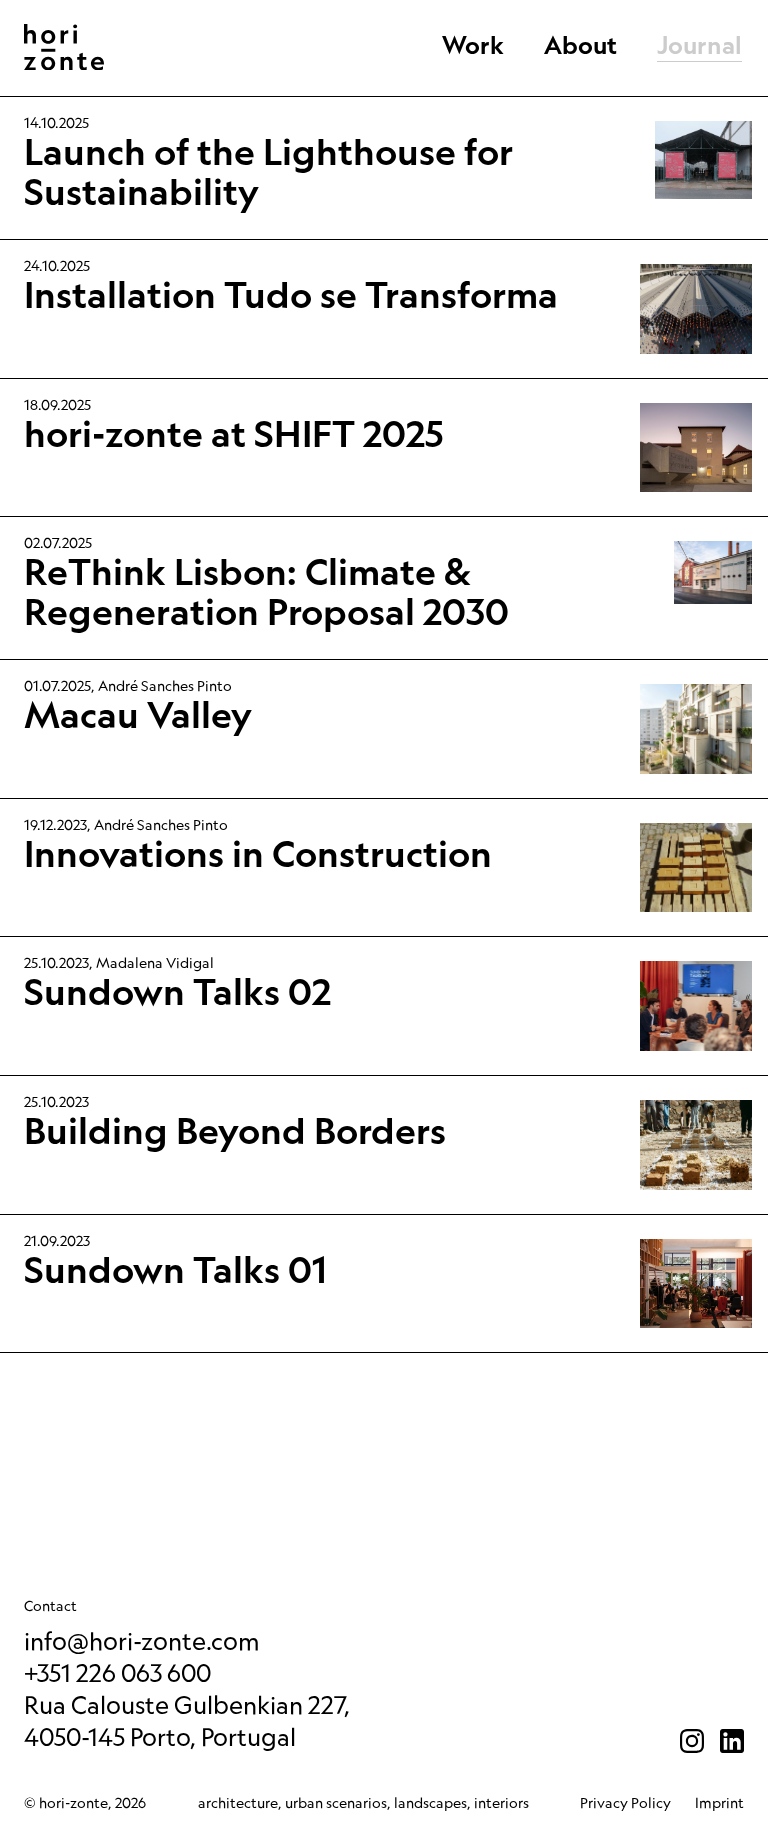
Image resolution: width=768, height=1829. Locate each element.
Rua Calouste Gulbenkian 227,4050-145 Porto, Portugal (187, 1720)
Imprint (719, 1803)
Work (473, 47)
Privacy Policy (625, 1803)
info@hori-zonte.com (142, 1640)
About (580, 47)
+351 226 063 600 (117, 1672)
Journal (699, 47)
